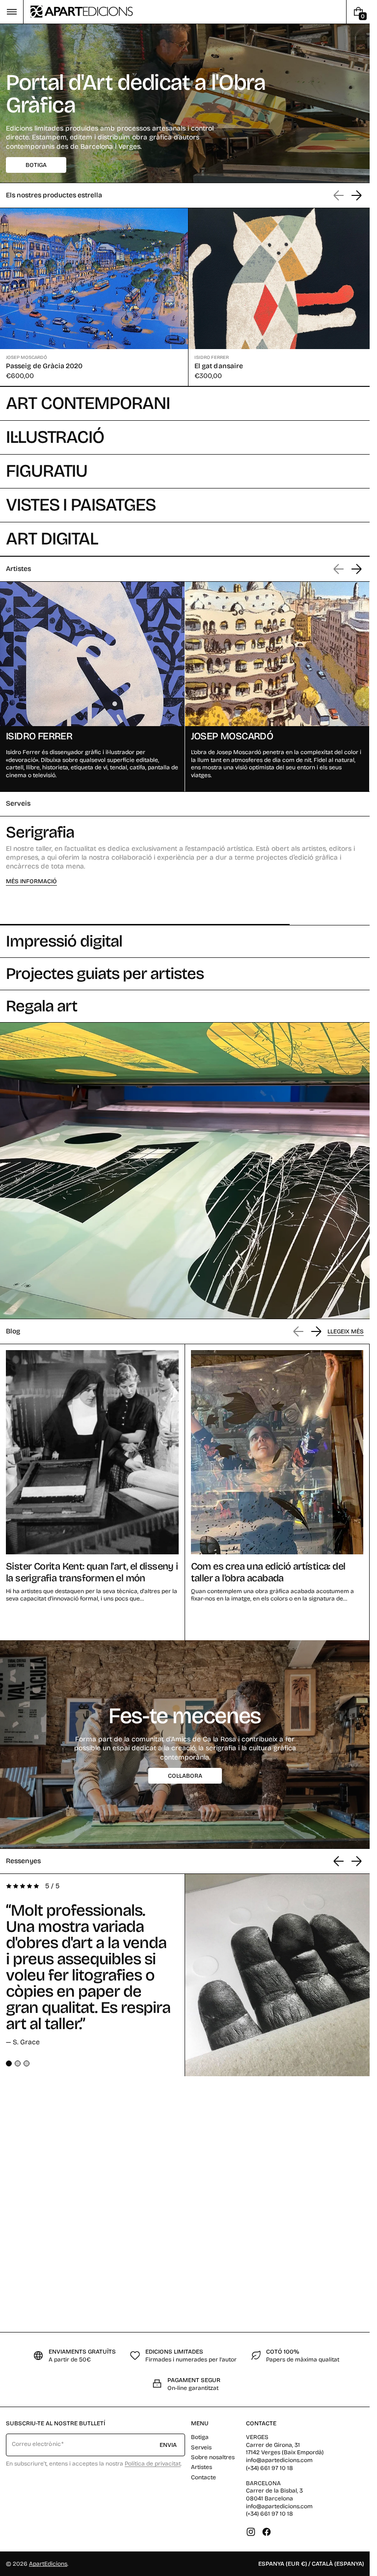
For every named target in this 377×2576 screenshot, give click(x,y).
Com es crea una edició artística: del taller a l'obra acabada (268, 1569)
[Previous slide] (339, 1858)
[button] (12, 12)
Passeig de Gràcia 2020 (44, 364)
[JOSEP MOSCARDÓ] (277, 684)
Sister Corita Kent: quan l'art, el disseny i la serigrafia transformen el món (92, 1569)
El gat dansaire (215, 364)
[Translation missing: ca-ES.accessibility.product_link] (92, 296)
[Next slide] (356, 195)
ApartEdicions (48, 2564)
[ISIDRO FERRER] (92, 684)
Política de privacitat (153, 2464)
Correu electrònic (36, 2444)
